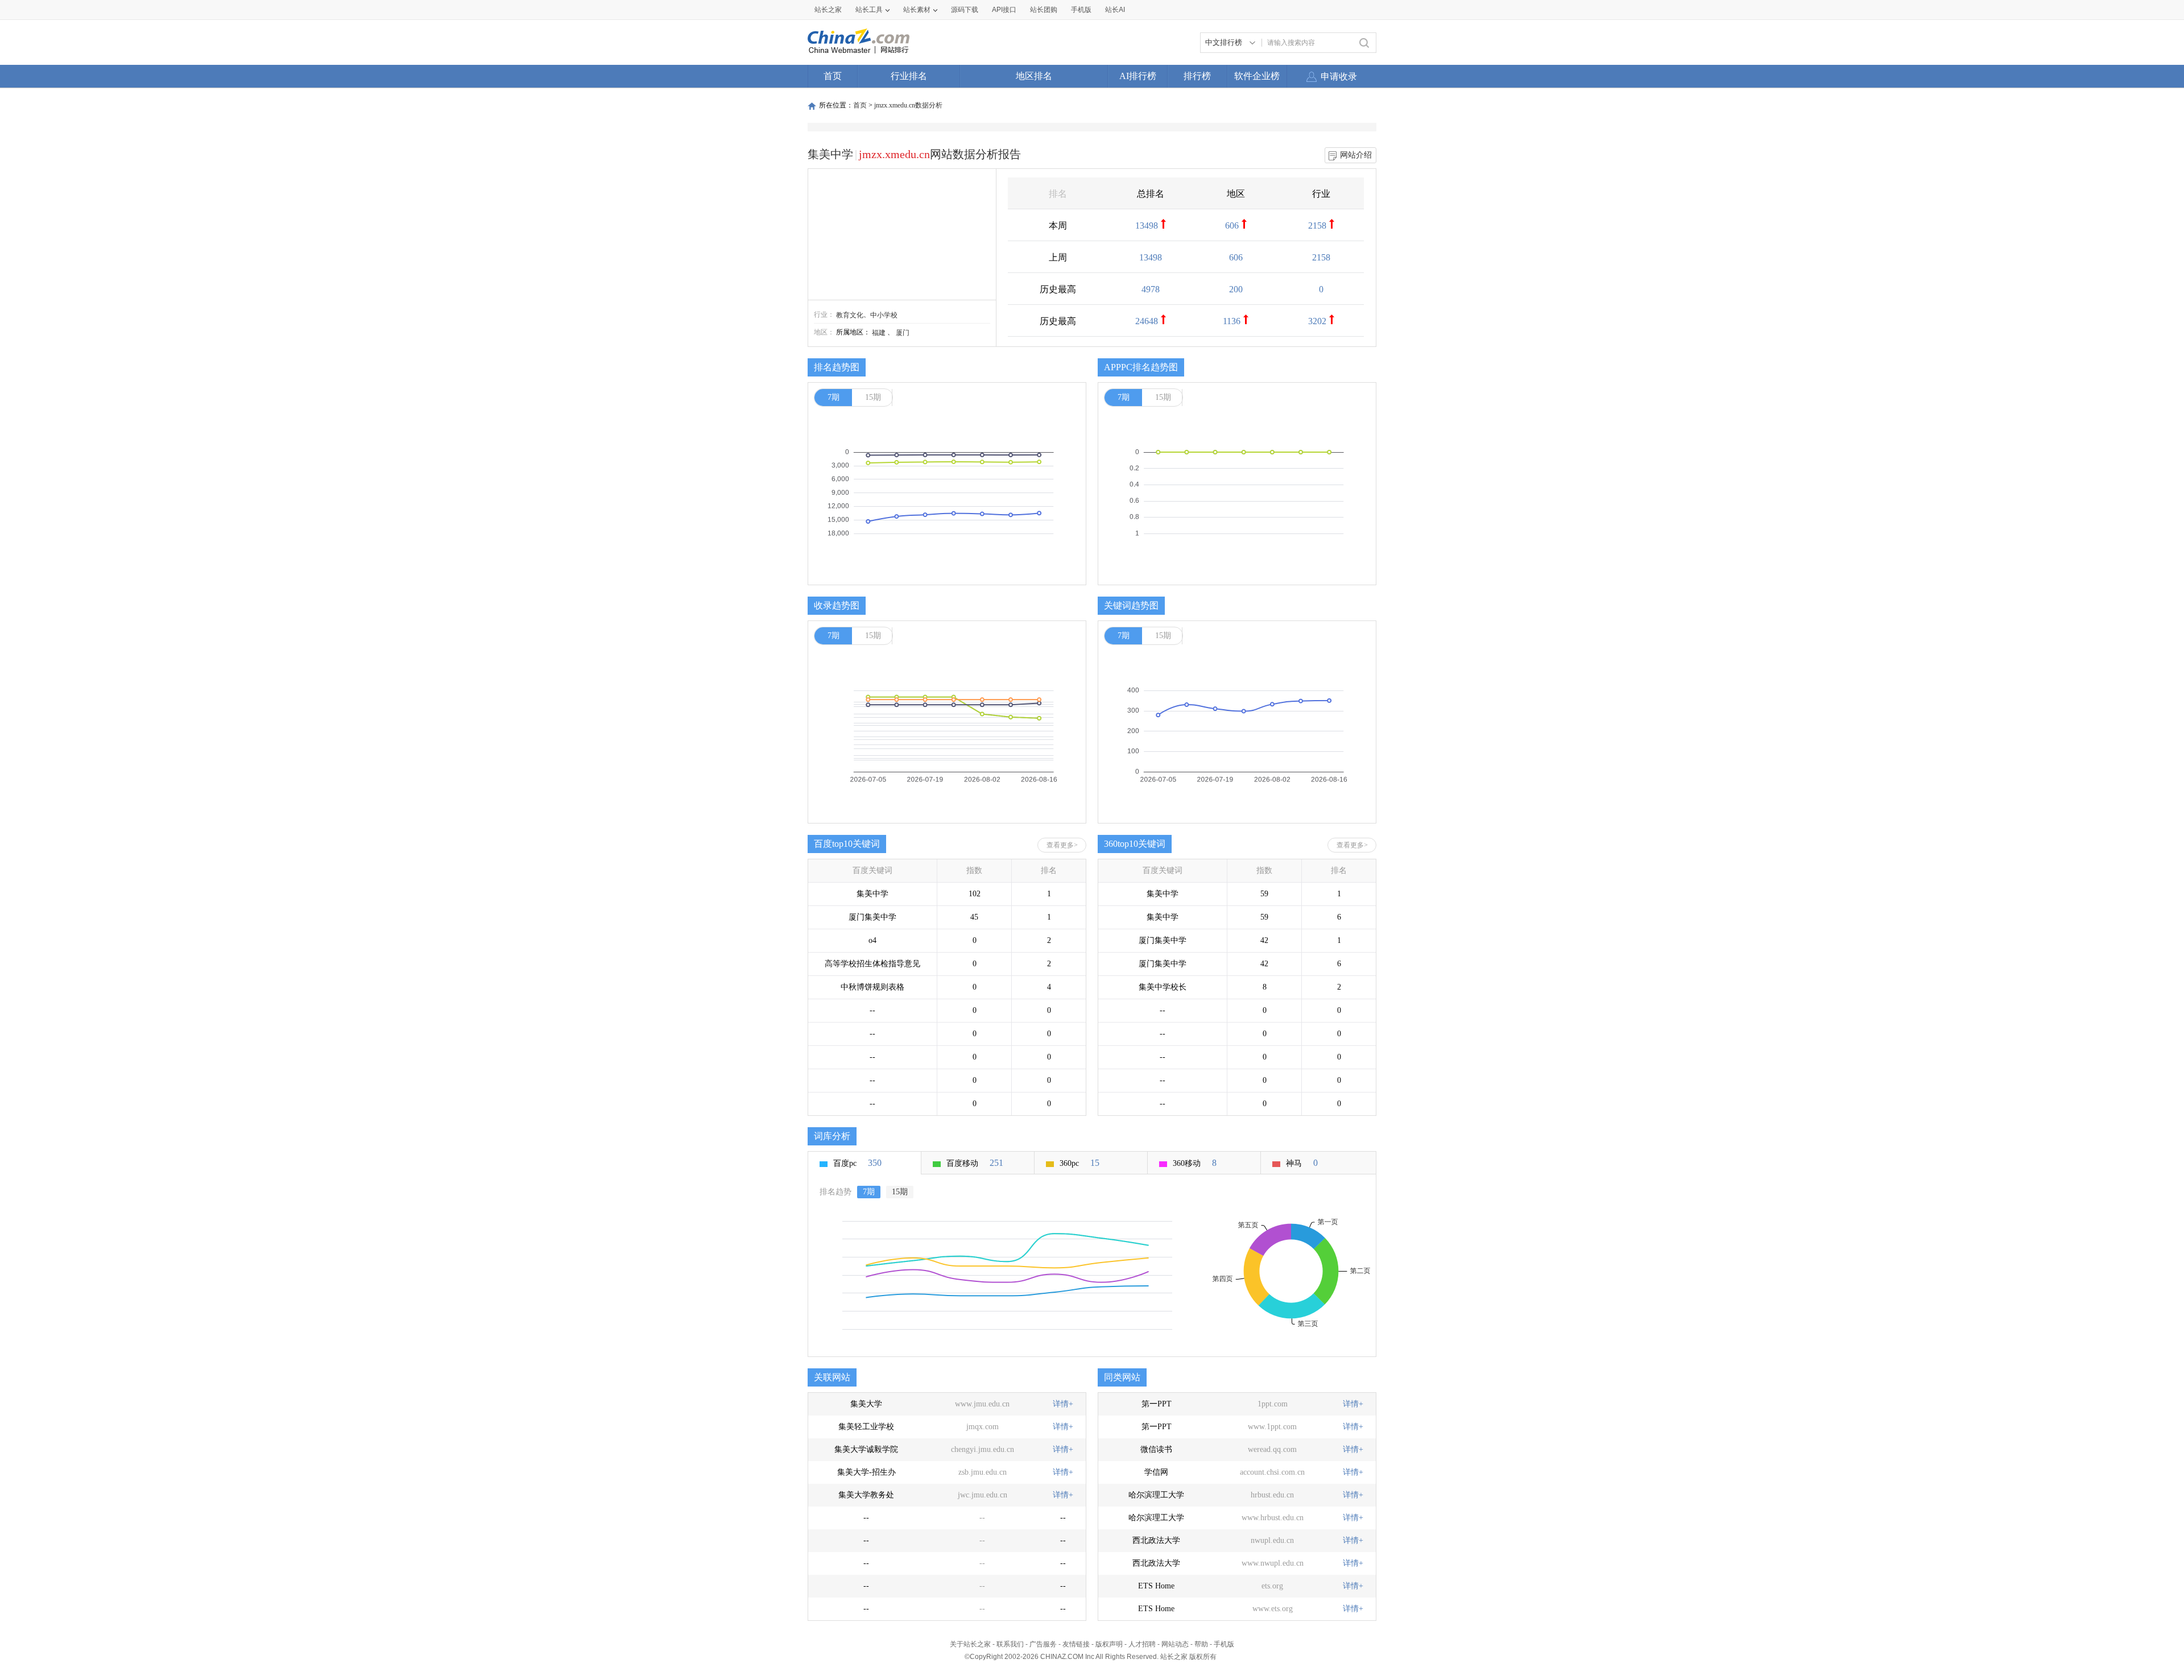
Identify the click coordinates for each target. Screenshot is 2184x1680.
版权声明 (1109, 1644)
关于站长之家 (970, 1644)
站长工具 (869, 10)
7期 (834, 397)
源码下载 (965, 10)
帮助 (1201, 1644)
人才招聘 (1142, 1644)
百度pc (857, 1163)
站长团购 (1044, 10)
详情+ (1063, 1404)
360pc (1079, 1163)
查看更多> (1062, 845)
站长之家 (828, 10)
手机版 (1224, 1644)
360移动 (1195, 1163)
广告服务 (1043, 1644)
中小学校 (884, 315)
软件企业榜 (1257, 76)
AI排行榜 (1138, 76)
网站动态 (1175, 1644)
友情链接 (1076, 1644)
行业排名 (909, 76)
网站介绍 (1356, 155)
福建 (879, 333)
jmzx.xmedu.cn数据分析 (908, 105)
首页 (833, 76)
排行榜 (1197, 76)
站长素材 (917, 10)
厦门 (903, 333)
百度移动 (975, 1163)
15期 (873, 397)
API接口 (1004, 10)
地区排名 (1034, 76)
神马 (1302, 1163)
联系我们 (1010, 1644)
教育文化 (850, 315)
